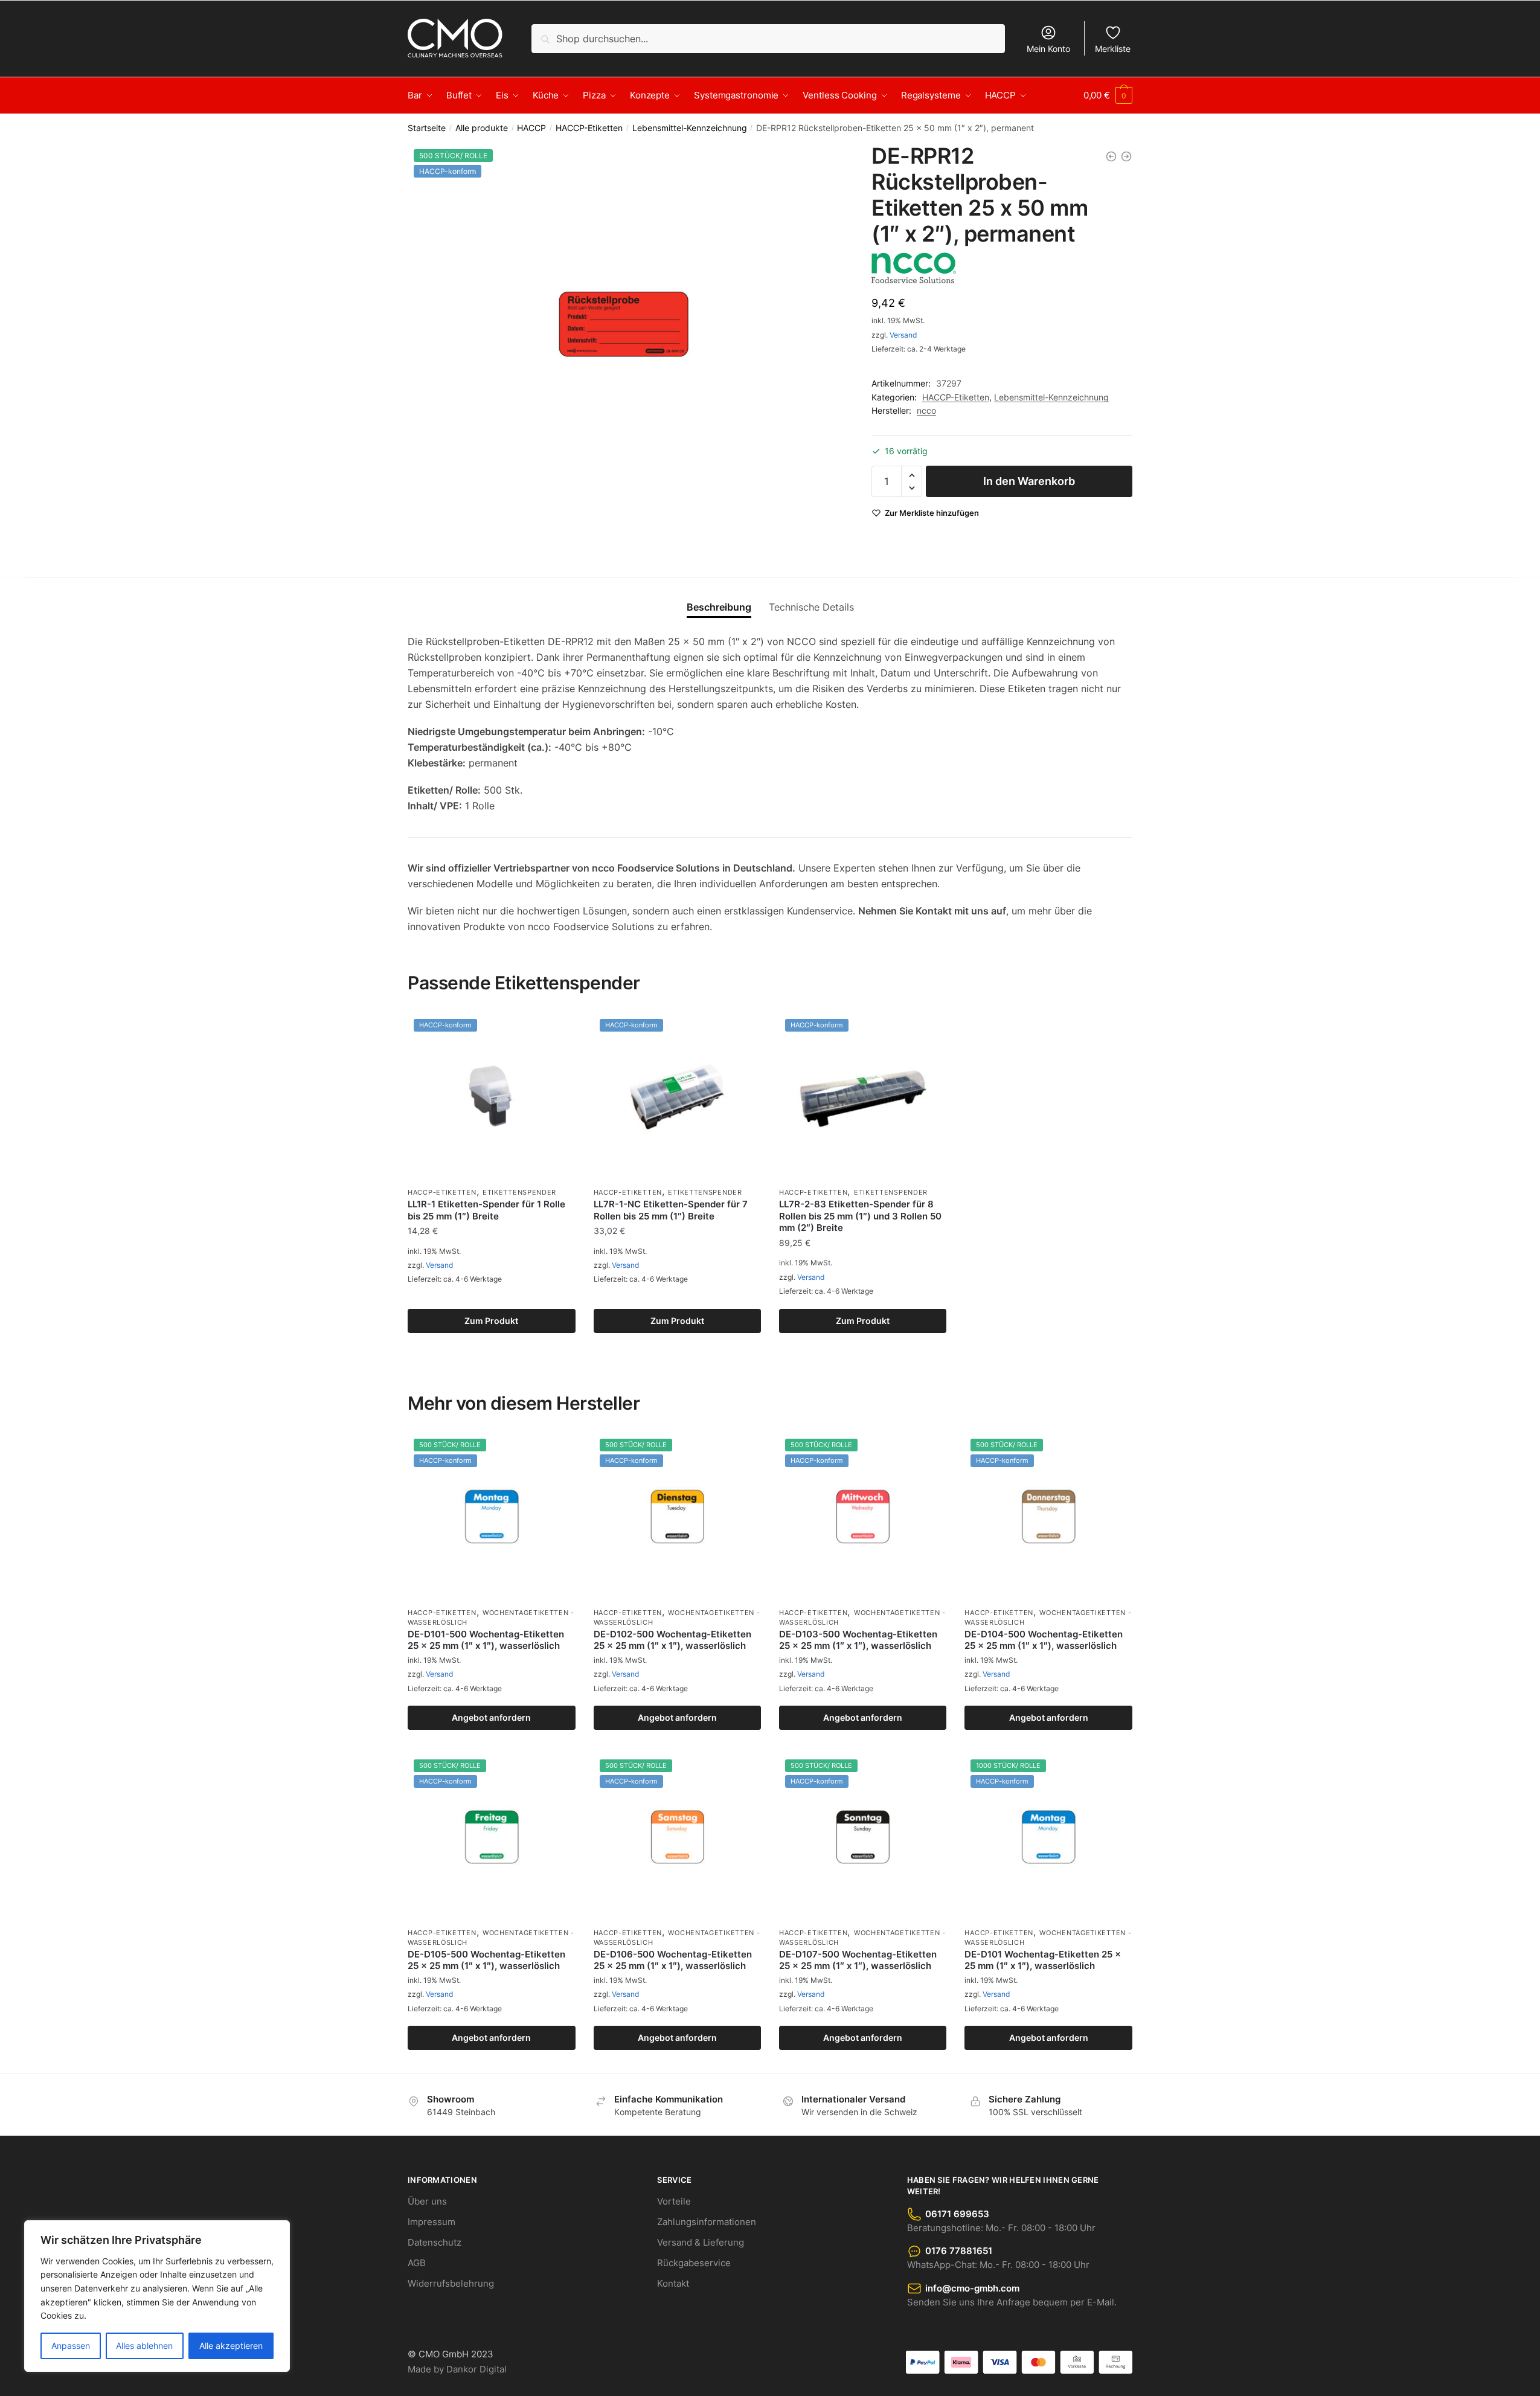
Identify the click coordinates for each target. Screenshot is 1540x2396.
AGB (417, 2263)
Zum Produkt (491, 1321)
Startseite (427, 128)
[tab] (719, 597)
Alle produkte (482, 128)
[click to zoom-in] (625, 324)
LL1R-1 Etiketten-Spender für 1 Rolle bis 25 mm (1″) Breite (486, 1210)
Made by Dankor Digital (457, 2369)
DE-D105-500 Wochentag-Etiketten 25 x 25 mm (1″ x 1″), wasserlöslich (486, 1960)
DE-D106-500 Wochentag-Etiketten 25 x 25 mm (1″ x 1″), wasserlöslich (673, 1960)
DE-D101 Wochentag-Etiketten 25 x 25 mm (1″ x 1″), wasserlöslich (1043, 1960)
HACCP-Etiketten (589, 128)
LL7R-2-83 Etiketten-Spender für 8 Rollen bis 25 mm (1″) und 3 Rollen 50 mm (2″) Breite (860, 1216)
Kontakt (673, 2283)
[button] (912, 476)
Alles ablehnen (144, 2346)
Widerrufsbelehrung (451, 2283)
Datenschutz (435, 2242)
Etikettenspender (519, 1192)
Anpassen (71, 2346)
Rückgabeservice (694, 2263)
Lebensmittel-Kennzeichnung (690, 128)
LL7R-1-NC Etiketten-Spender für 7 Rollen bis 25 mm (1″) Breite (671, 1210)
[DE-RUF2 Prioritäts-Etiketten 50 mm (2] (1111, 156)
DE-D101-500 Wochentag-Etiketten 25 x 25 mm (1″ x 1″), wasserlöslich (486, 1640)
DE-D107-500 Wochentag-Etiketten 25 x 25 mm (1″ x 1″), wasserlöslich (858, 1960)
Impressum (432, 2222)
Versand (903, 335)
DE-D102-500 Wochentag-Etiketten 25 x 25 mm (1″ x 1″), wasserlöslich (672, 1640)
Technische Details (811, 607)
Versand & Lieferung (701, 2242)
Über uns (427, 2201)
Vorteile (674, 2201)
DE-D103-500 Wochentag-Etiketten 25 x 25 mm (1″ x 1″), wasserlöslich (858, 1640)
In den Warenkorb (1029, 481)
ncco (926, 410)
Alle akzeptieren (231, 2346)
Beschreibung (719, 607)
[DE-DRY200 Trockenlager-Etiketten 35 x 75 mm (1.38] (1126, 156)
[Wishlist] (557, 1031)
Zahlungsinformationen (707, 2222)
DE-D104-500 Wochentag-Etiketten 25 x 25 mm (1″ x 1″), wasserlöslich (1044, 1640)
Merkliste (1113, 49)
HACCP (531, 128)
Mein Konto (1048, 49)
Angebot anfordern (491, 1717)
